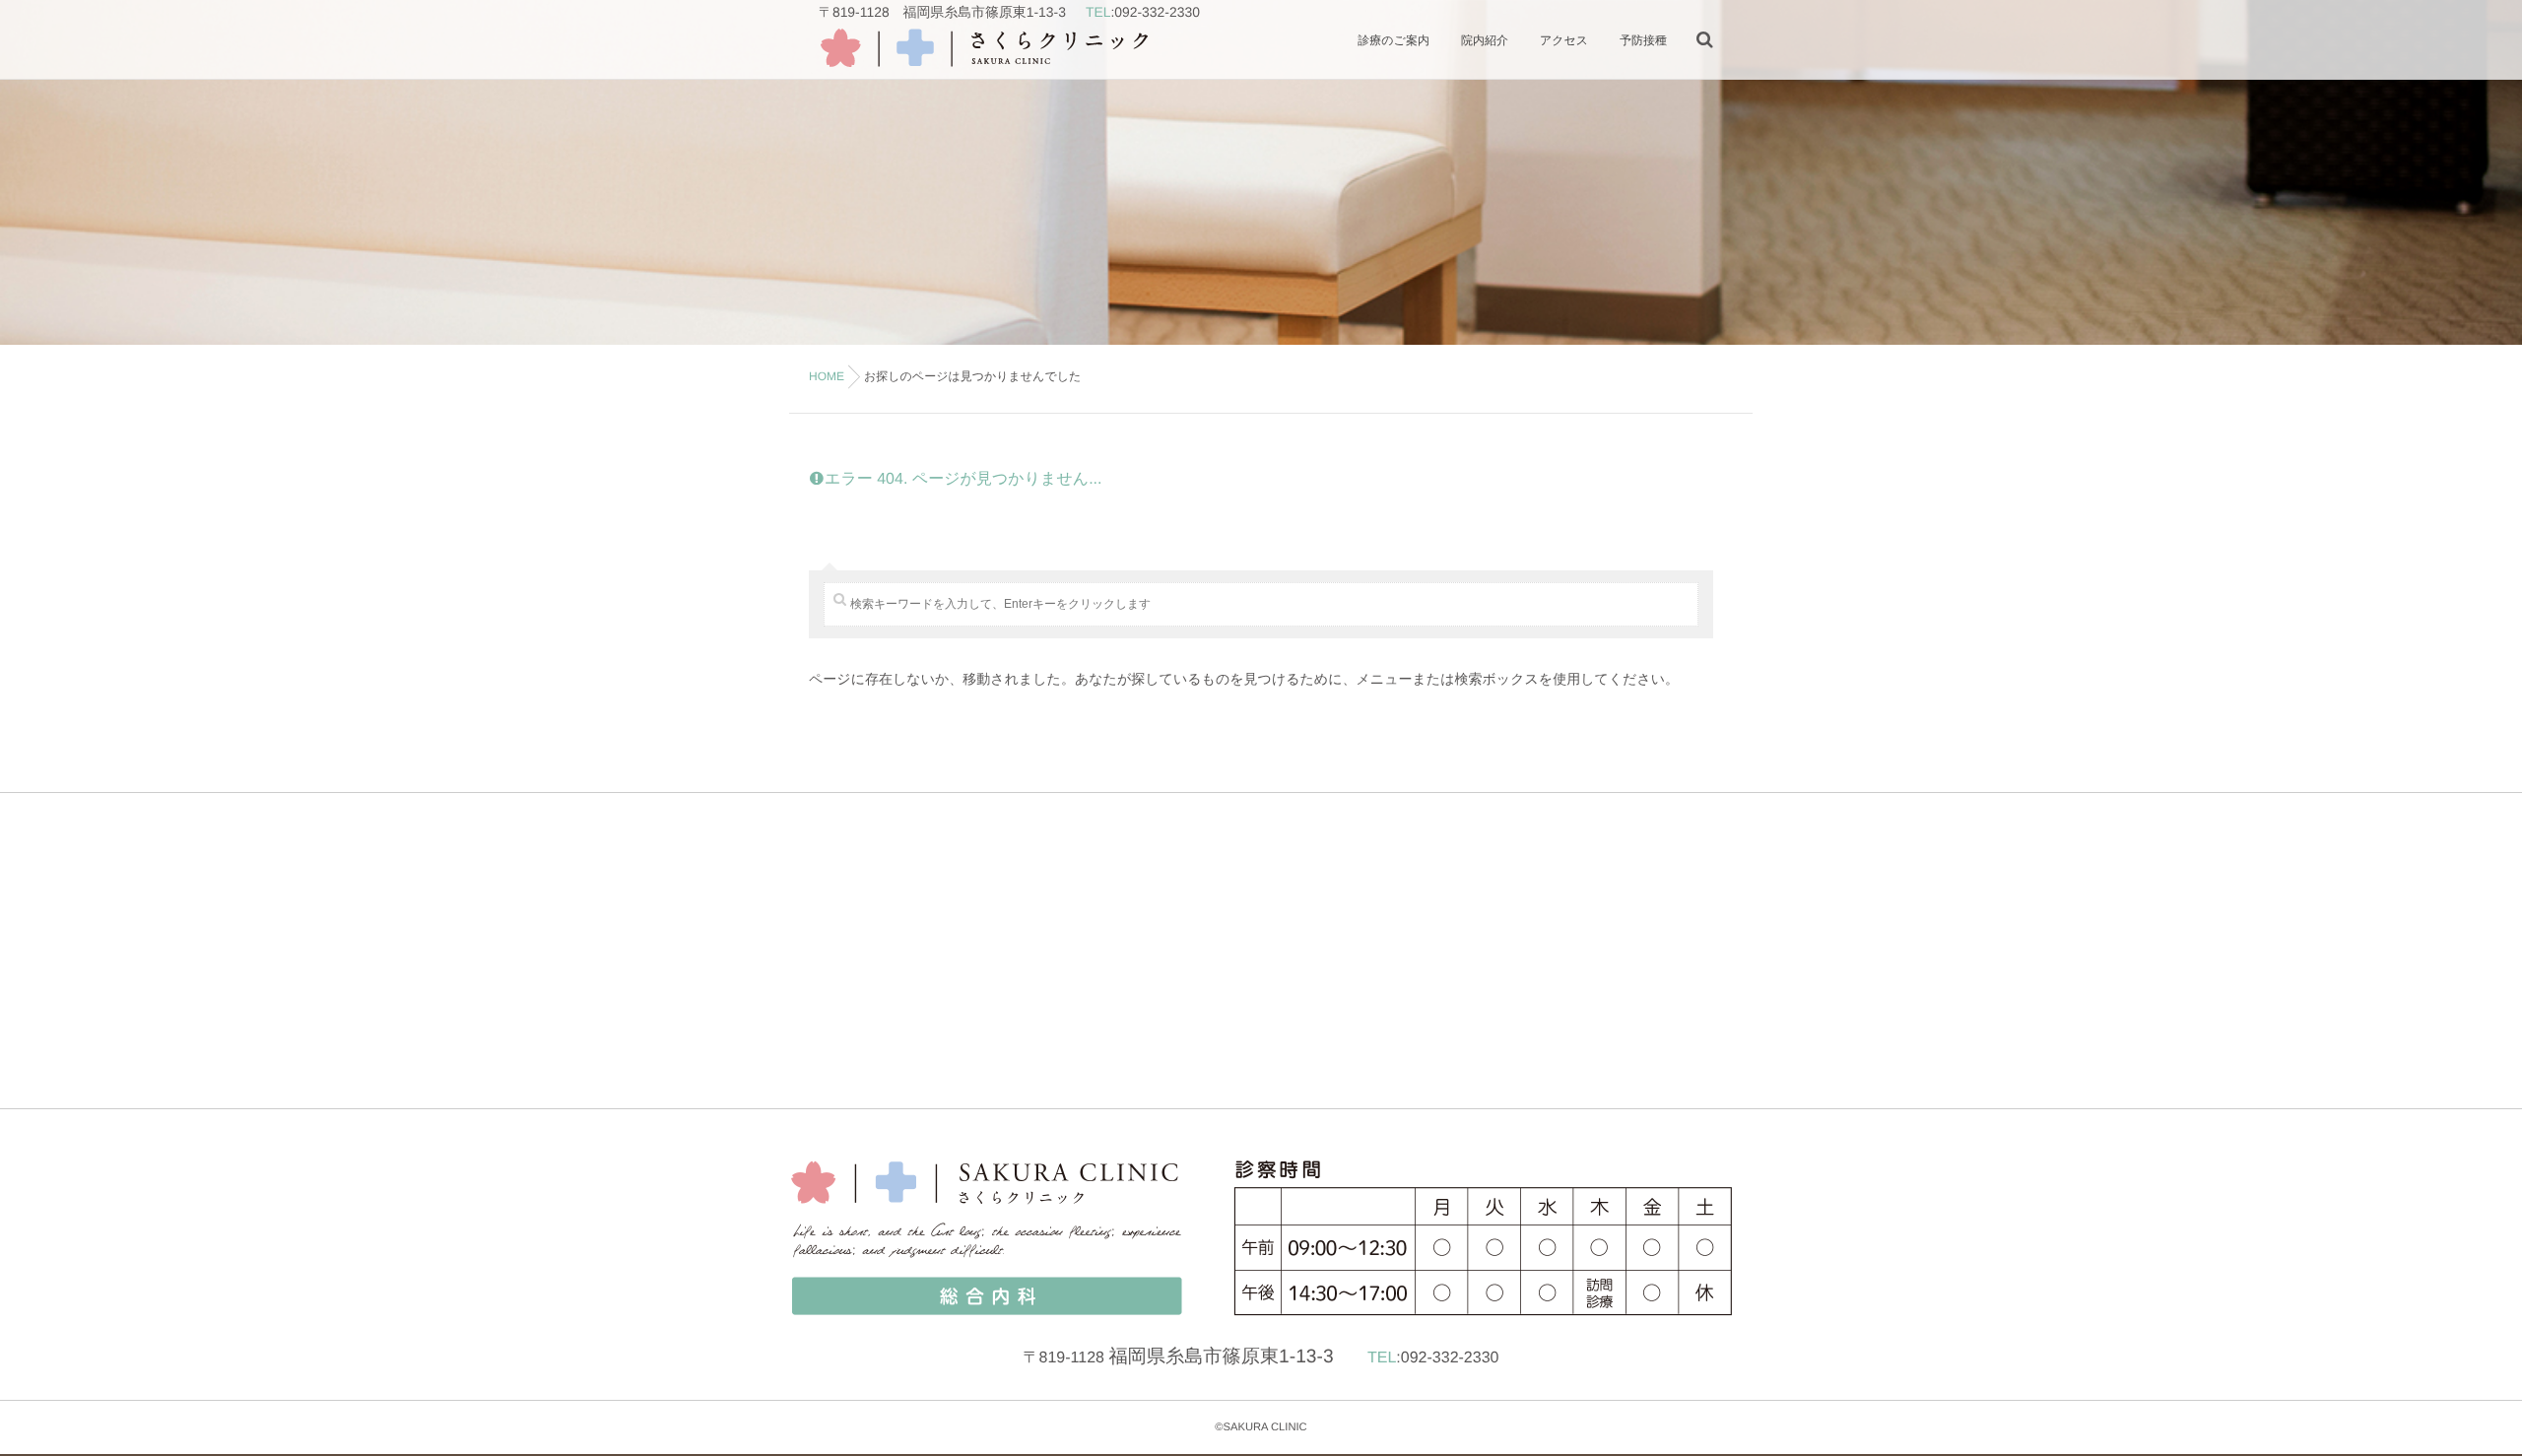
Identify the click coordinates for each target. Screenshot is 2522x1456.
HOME (827, 376)
